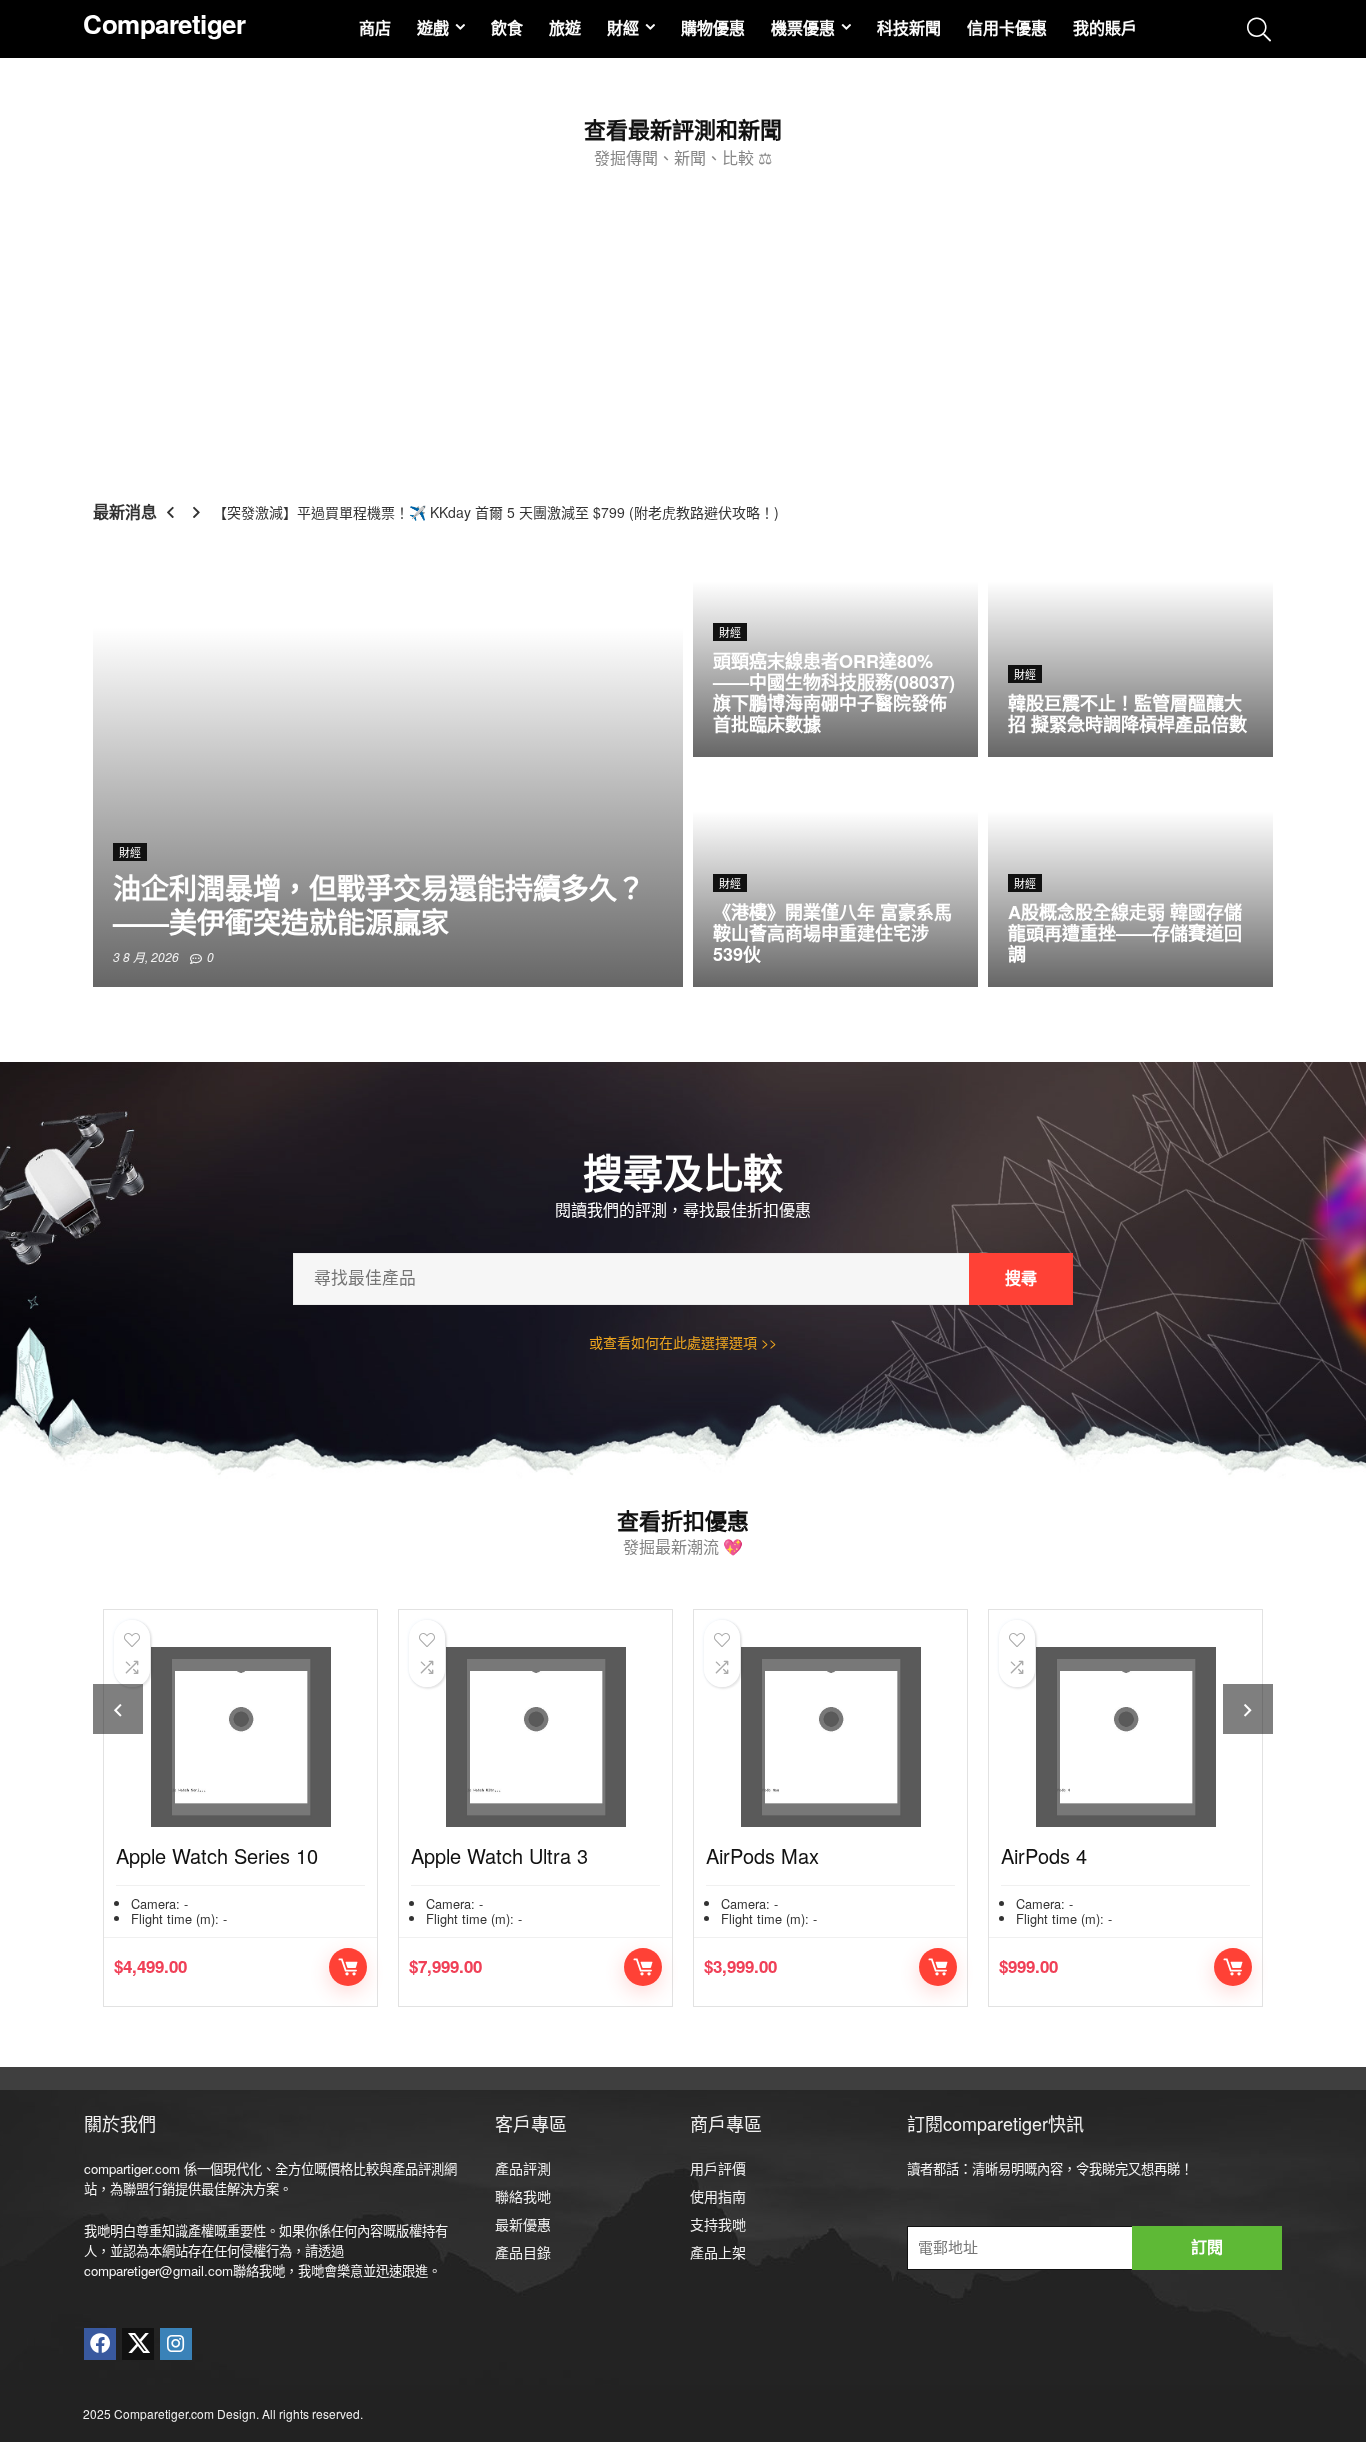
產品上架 (718, 2252)
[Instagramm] (176, 2344)
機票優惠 (803, 27)
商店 (375, 27)
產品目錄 (523, 2252)
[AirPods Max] (555, 1737)
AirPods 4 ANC (1087, 1855)
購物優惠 (713, 27)
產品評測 (523, 2168)
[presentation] (118, 1709)
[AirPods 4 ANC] (1145, 1737)
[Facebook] (100, 2344)
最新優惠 (523, 2224)
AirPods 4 (769, 1855)
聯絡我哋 (523, 2196)
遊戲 (433, 27)
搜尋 (1021, 1278)
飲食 (507, 27)
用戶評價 (718, 2168)
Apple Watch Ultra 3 (224, 1855)
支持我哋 (718, 2224)
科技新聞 (909, 27)
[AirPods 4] (850, 1737)
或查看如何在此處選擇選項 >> (683, 1342)
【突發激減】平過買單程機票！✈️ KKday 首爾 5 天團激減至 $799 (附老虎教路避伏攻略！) (496, 512)
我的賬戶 (1105, 27)
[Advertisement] (683, 326)
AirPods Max (487, 1855)
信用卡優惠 (1007, 27)
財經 (623, 27)
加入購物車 (368, 1967)
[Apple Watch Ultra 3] (260, 1737)
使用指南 (718, 2196)
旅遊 (565, 27)
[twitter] (138, 2344)
